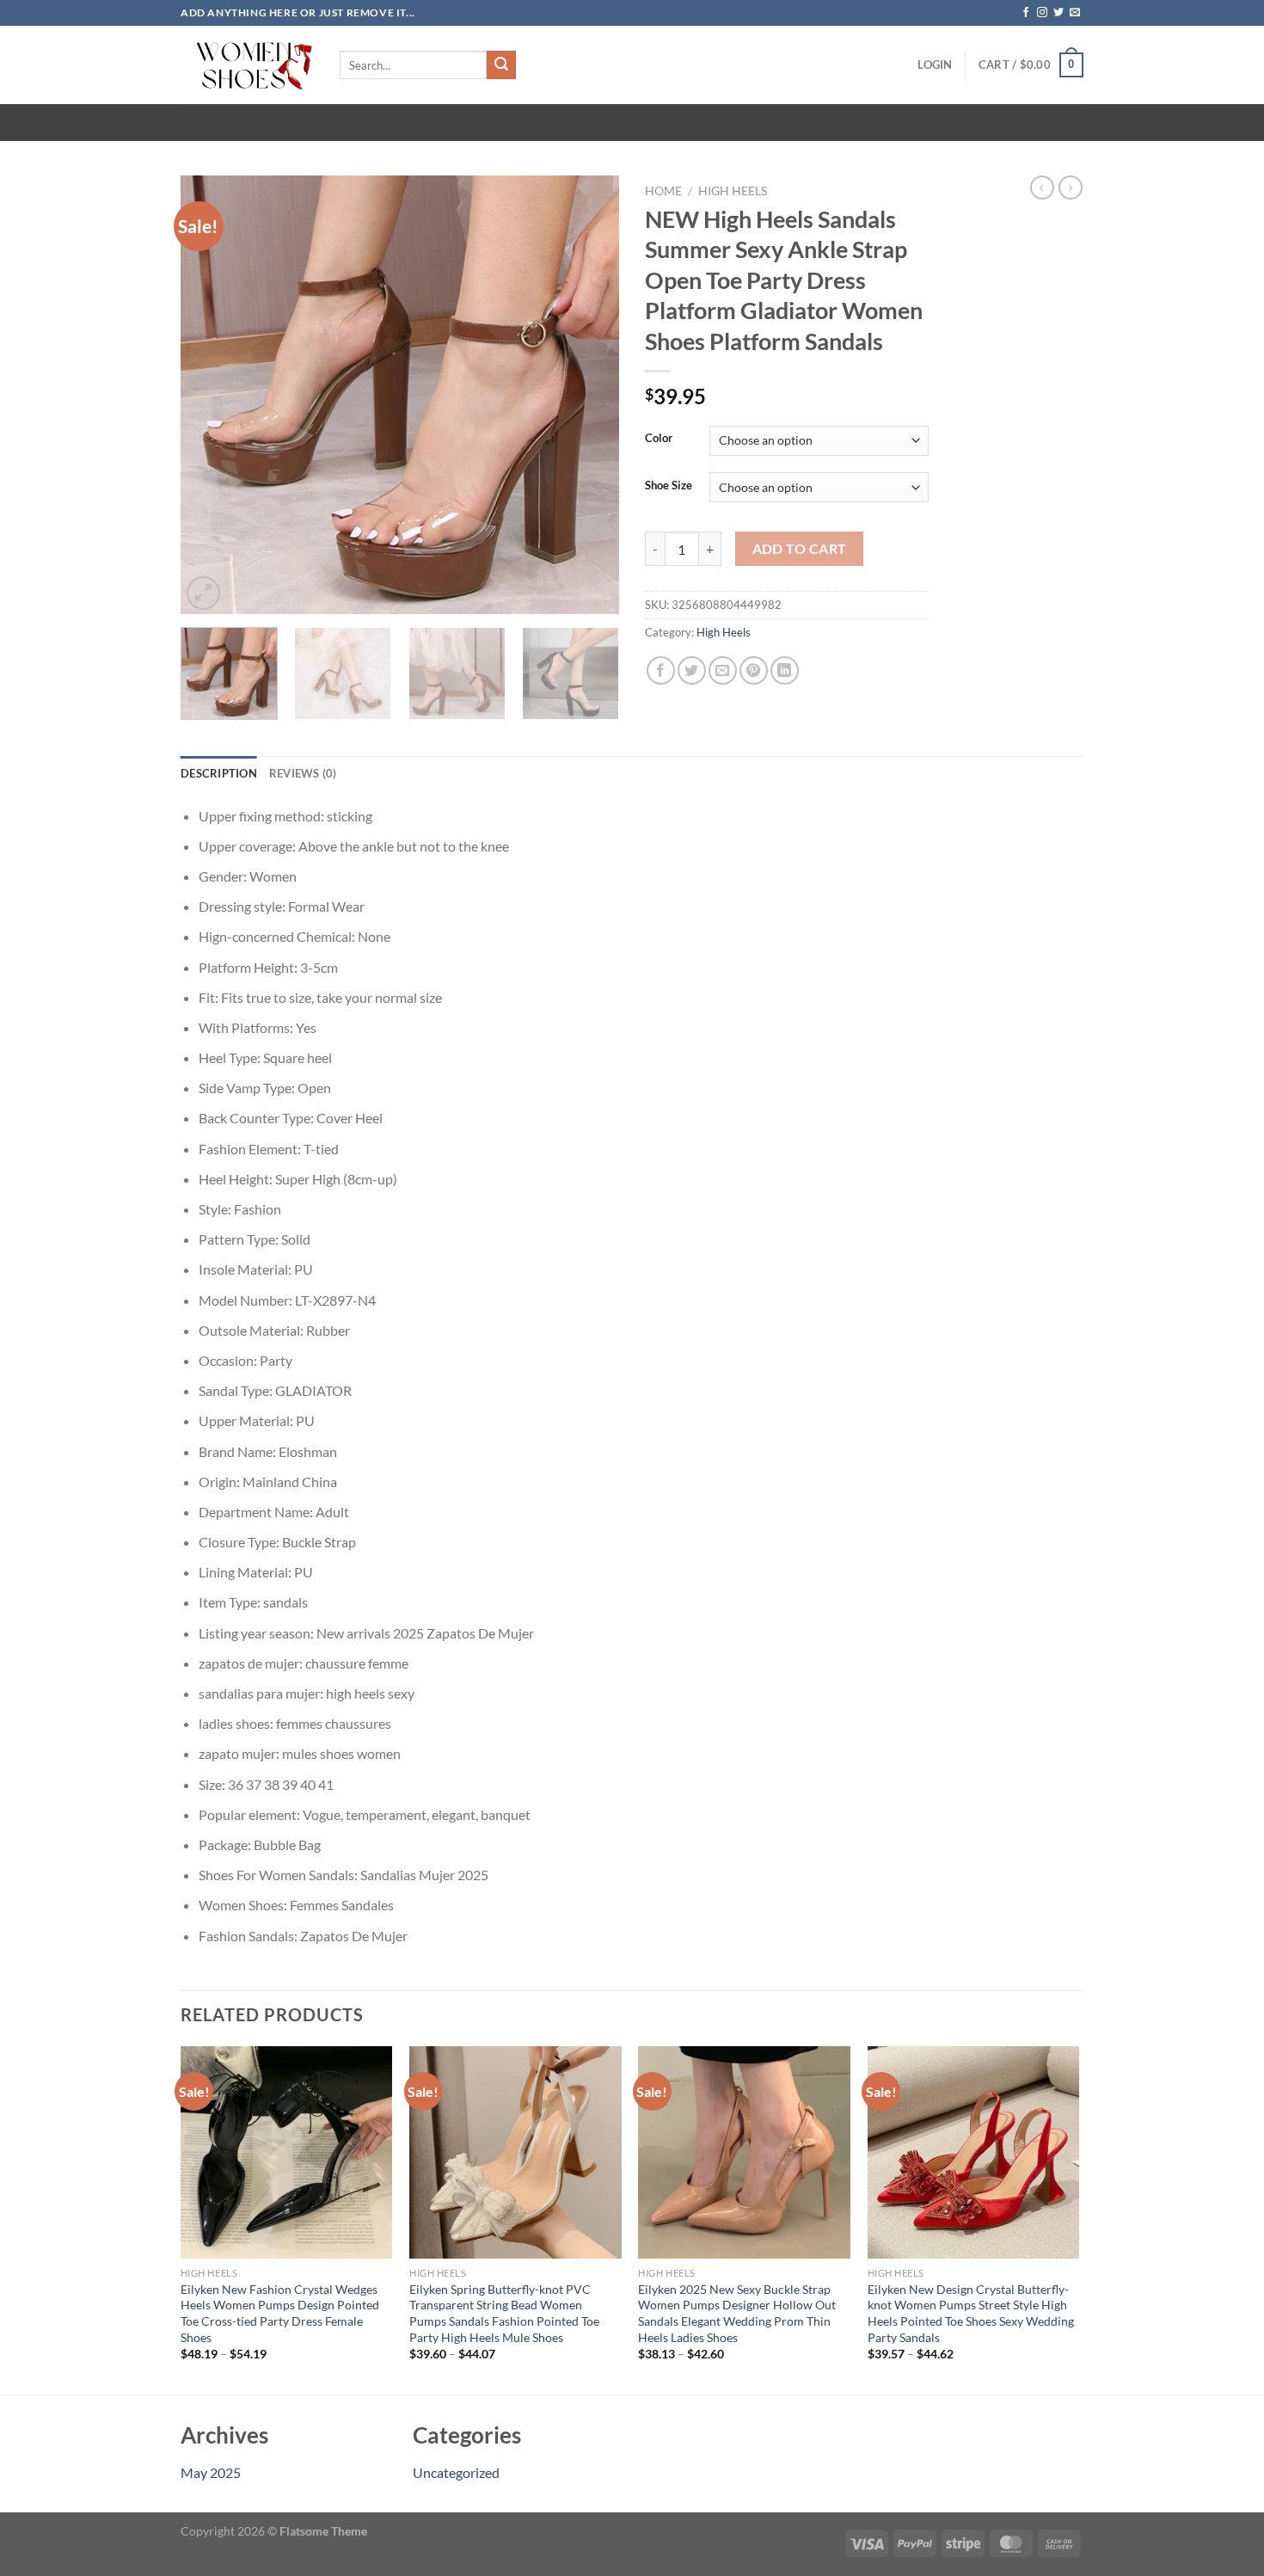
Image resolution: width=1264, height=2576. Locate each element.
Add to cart (800, 549)
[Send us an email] (1075, 13)
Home (663, 191)
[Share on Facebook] (661, 670)
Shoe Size (669, 486)
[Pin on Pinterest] (754, 670)
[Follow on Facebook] (1026, 13)
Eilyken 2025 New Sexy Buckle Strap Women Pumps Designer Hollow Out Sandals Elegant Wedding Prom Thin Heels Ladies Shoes (737, 2313)
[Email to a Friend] (723, 670)
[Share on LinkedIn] (785, 670)
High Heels (733, 191)
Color (659, 439)
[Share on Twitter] (692, 670)
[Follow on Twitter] (1058, 13)
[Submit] (501, 65)
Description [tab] (219, 773)
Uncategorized (456, 2472)
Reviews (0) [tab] (303, 773)
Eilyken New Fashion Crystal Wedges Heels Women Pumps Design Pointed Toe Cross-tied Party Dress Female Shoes (280, 2313)
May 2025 (211, 2472)
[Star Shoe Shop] (247, 65)
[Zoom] (203, 593)
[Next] (589, 395)
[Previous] (211, 395)
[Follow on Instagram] (1042, 13)
